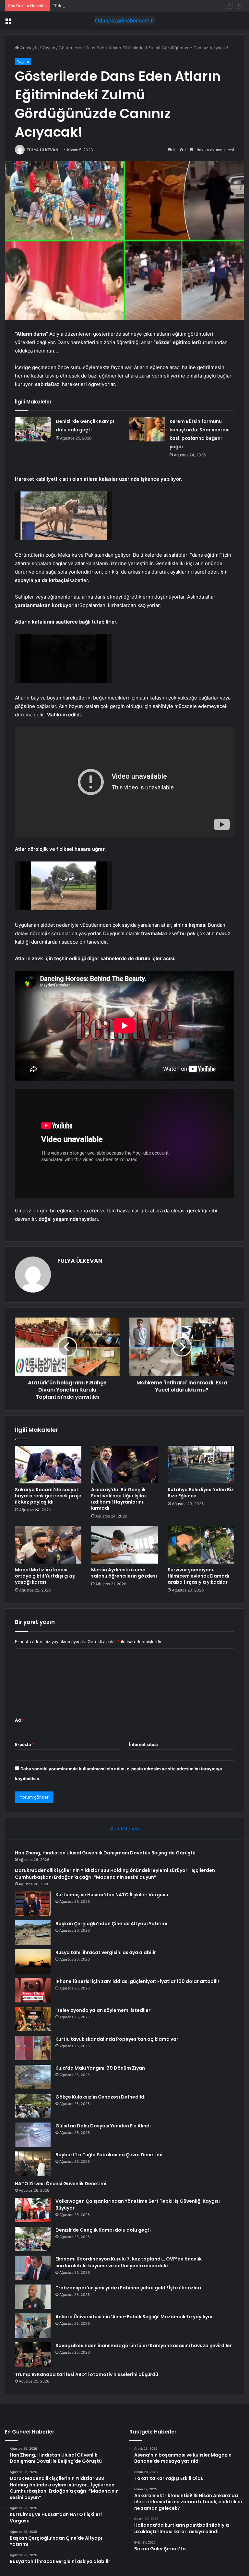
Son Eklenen (125, 1829)
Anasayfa (29, 48)
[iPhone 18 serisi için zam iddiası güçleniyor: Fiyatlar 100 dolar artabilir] (33, 1990)
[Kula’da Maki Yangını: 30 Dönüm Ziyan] (33, 2077)
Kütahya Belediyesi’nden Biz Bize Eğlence (201, 1493)
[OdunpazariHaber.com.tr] (124, 21)
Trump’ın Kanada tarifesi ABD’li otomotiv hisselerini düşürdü (87, 2374)
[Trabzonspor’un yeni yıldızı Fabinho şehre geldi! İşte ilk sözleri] (33, 2297)
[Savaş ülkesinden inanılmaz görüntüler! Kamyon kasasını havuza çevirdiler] (33, 2354)
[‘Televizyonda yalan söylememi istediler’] (33, 2019)
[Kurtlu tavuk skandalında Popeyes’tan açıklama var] (33, 2048)
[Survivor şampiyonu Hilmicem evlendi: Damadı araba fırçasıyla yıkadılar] (201, 1545)
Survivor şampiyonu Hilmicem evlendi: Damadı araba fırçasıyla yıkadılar (198, 1576)
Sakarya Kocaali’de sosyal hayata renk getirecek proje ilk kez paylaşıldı (48, 1496)
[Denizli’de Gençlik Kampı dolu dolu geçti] (33, 429)
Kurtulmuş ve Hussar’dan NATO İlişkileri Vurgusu (112, 1895)
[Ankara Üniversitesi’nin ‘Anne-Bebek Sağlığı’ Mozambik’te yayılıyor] (33, 2326)
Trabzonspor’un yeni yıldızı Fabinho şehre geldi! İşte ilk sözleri (128, 2288)
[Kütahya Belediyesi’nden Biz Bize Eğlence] (201, 1465)
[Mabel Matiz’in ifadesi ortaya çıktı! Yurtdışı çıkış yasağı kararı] (48, 1545)
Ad (19, 1720)
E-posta (25, 1744)
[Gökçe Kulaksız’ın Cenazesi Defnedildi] (33, 2106)
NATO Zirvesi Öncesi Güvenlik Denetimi (61, 2184)
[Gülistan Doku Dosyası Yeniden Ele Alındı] (33, 2135)
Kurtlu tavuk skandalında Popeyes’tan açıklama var (117, 2039)
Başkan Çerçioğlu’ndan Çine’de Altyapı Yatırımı (111, 1924)
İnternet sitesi (143, 1744)
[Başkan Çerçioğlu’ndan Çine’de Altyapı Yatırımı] (33, 1932)
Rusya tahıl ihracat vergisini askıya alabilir (106, 1952)
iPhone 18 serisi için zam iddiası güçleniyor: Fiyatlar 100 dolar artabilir (137, 1981)
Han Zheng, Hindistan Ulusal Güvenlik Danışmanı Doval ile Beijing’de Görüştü (105, 1853)
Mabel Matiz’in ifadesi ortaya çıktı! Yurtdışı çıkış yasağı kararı (45, 1576)
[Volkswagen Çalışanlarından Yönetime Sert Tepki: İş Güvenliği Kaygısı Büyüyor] (33, 2210)
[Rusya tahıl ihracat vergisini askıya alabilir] (33, 1961)
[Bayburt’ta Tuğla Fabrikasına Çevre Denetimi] (33, 2164)
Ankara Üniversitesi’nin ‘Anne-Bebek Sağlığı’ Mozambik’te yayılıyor (134, 2317)
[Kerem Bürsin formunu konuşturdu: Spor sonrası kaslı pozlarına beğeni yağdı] (147, 429)
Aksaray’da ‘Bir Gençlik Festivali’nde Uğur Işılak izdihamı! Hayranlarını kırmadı (119, 1499)
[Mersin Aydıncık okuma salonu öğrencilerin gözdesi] (124, 1545)
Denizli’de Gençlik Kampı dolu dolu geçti (103, 2230)
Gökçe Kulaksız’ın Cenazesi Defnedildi (101, 2097)
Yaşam (49, 48)
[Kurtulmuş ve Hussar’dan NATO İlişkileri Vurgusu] (33, 1904)
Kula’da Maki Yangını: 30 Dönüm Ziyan (100, 2068)
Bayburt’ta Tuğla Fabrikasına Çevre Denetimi (109, 2155)
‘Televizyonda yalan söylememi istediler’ (93, 6)
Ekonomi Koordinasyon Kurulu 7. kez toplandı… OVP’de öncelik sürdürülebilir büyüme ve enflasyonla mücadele (129, 2262)
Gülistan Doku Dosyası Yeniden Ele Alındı (103, 2126)
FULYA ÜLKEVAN (42, 150)
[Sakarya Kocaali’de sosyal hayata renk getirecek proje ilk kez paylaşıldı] (48, 1465)
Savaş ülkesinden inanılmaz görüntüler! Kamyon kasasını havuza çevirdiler (144, 2346)
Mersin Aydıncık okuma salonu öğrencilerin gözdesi (124, 1573)
